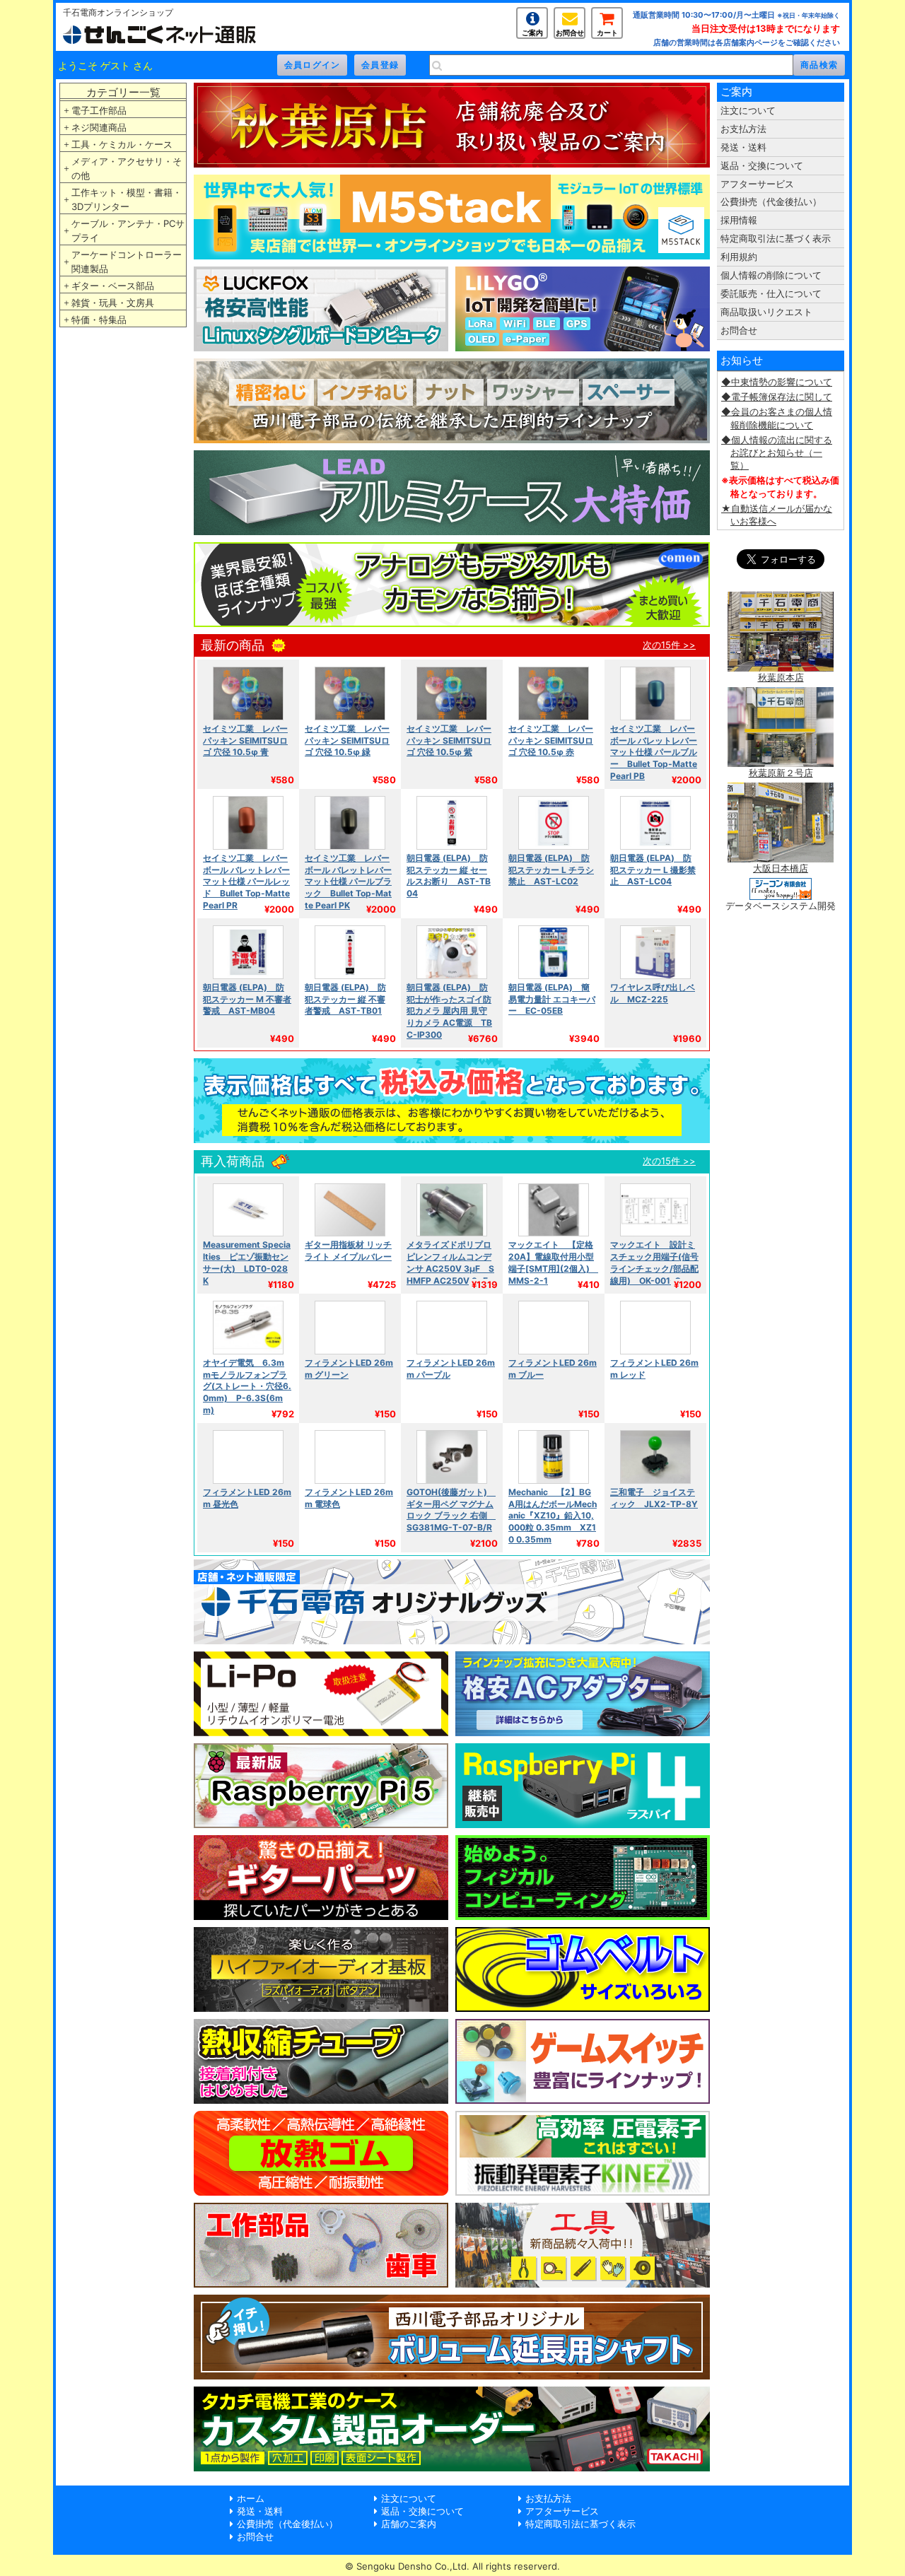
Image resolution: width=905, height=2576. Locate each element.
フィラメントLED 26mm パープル (451, 1369)
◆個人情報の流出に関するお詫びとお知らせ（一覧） (777, 452)
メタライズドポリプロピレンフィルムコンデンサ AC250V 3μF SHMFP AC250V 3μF (450, 1263)
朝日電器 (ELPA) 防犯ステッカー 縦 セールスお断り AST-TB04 (449, 876)
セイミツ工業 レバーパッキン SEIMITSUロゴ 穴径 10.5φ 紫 (449, 740)
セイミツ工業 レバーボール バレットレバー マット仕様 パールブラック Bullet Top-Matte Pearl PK (348, 882)
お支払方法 (743, 129)
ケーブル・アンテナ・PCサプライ (128, 230)
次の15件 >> (669, 645)
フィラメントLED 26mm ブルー (553, 1369)
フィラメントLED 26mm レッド (654, 1369)
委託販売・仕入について (771, 293)
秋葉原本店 (781, 677)
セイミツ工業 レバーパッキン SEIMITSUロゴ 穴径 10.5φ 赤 (551, 740)
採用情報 (739, 220)
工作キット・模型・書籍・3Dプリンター (127, 199)
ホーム (251, 2498)
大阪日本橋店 (781, 868)
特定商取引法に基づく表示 (776, 238)
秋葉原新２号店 (781, 773)
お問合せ (570, 33)
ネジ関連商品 (99, 127)
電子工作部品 (99, 110)
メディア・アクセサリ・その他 (127, 168)
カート (607, 33)
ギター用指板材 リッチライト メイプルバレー (348, 1251)
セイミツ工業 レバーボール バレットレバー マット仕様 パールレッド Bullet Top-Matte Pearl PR (246, 882)
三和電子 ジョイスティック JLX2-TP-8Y (654, 1498)
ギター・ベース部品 (113, 286)
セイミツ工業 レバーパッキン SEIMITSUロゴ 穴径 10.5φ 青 (245, 740)
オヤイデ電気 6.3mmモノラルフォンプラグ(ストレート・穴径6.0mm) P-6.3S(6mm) (247, 1387)
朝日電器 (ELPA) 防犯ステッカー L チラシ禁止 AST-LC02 (551, 870)
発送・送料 (743, 147)
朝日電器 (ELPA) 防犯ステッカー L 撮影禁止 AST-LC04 (653, 870)
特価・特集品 (99, 320)
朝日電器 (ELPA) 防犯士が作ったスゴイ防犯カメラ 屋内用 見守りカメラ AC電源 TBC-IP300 (449, 1011)
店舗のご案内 (409, 2524)
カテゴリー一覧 (123, 92)
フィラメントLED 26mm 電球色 (349, 1498)
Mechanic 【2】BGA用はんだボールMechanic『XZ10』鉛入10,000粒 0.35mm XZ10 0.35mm (553, 1516)
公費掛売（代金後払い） (771, 201)
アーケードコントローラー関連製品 (127, 262)
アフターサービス (757, 184)
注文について (748, 110)
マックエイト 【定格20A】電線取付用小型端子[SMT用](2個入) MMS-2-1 (553, 1263)
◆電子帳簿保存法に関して (777, 397)
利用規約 (739, 257)
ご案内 (532, 33)
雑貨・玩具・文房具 (113, 303)
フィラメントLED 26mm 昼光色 (247, 1498)
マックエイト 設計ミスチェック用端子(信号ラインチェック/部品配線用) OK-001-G (654, 1263)
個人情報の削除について (771, 275)
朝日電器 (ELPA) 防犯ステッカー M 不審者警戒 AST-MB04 (247, 999)
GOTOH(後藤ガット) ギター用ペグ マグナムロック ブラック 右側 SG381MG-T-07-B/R (451, 1510)
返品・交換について (762, 165)
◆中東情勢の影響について (777, 382)
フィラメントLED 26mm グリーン (349, 1369)
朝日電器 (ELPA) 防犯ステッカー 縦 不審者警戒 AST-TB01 (345, 999)
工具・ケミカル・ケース (122, 144)
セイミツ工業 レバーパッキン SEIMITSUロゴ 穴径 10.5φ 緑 (347, 740)
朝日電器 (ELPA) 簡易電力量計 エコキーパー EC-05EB (552, 999)
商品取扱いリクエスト (766, 312)
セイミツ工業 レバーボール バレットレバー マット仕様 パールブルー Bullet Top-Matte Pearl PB (654, 753)
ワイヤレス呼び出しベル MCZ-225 (653, 993)
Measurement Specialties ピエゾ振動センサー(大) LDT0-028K (247, 1263)
